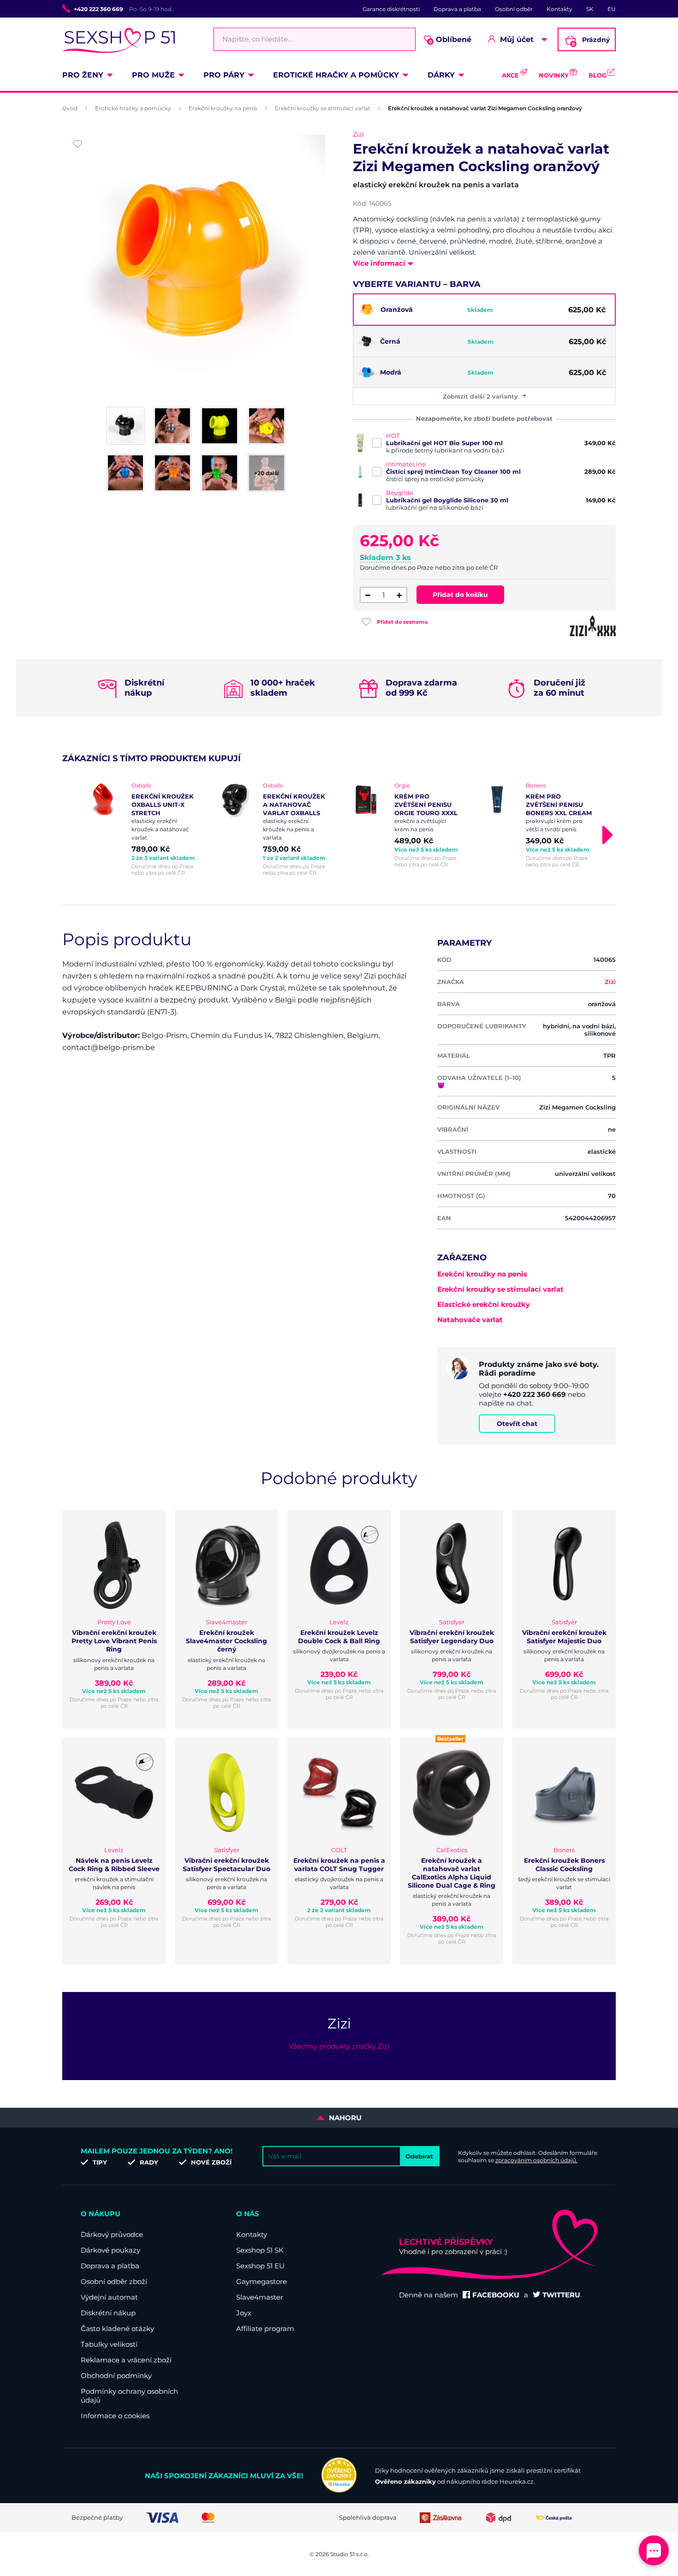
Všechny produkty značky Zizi (339, 2046)
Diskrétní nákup (108, 2313)
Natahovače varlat (470, 1320)
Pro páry (224, 75)
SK (590, 9)
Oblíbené (450, 40)
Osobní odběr (514, 9)
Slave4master (260, 2297)
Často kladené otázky (117, 2329)
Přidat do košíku (460, 595)
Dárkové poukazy (110, 2250)
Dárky (441, 75)
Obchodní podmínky (116, 2376)
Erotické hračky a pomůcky (336, 75)
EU (612, 9)
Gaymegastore (262, 2281)
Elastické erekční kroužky (484, 1304)
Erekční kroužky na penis (223, 108)
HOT (393, 435)
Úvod (70, 108)
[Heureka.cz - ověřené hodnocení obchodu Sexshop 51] (339, 2490)
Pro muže (153, 75)
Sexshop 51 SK (260, 2250)
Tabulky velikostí (109, 2344)
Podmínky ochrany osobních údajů (129, 2396)
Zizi (358, 134)
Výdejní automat (109, 2297)
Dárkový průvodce (112, 2234)
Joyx (244, 2313)
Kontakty (559, 9)
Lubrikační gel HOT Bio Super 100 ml (444, 443)
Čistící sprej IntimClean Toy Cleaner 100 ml (453, 471)
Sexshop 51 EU (260, 2266)
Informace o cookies (115, 2416)
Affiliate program (265, 2329)
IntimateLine (406, 464)
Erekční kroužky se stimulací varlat (323, 108)
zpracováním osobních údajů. (536, 2160)
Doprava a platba (457, 9)
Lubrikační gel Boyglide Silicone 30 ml (447, 500)
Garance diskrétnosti (391, 9)
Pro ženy (83, 75)
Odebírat (419, 2156)
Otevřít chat (517, 1424)
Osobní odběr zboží (114, 2281)
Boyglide (400, 493)
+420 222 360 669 (98, 9)
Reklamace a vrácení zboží (126, 2360)
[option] (142, 829)
